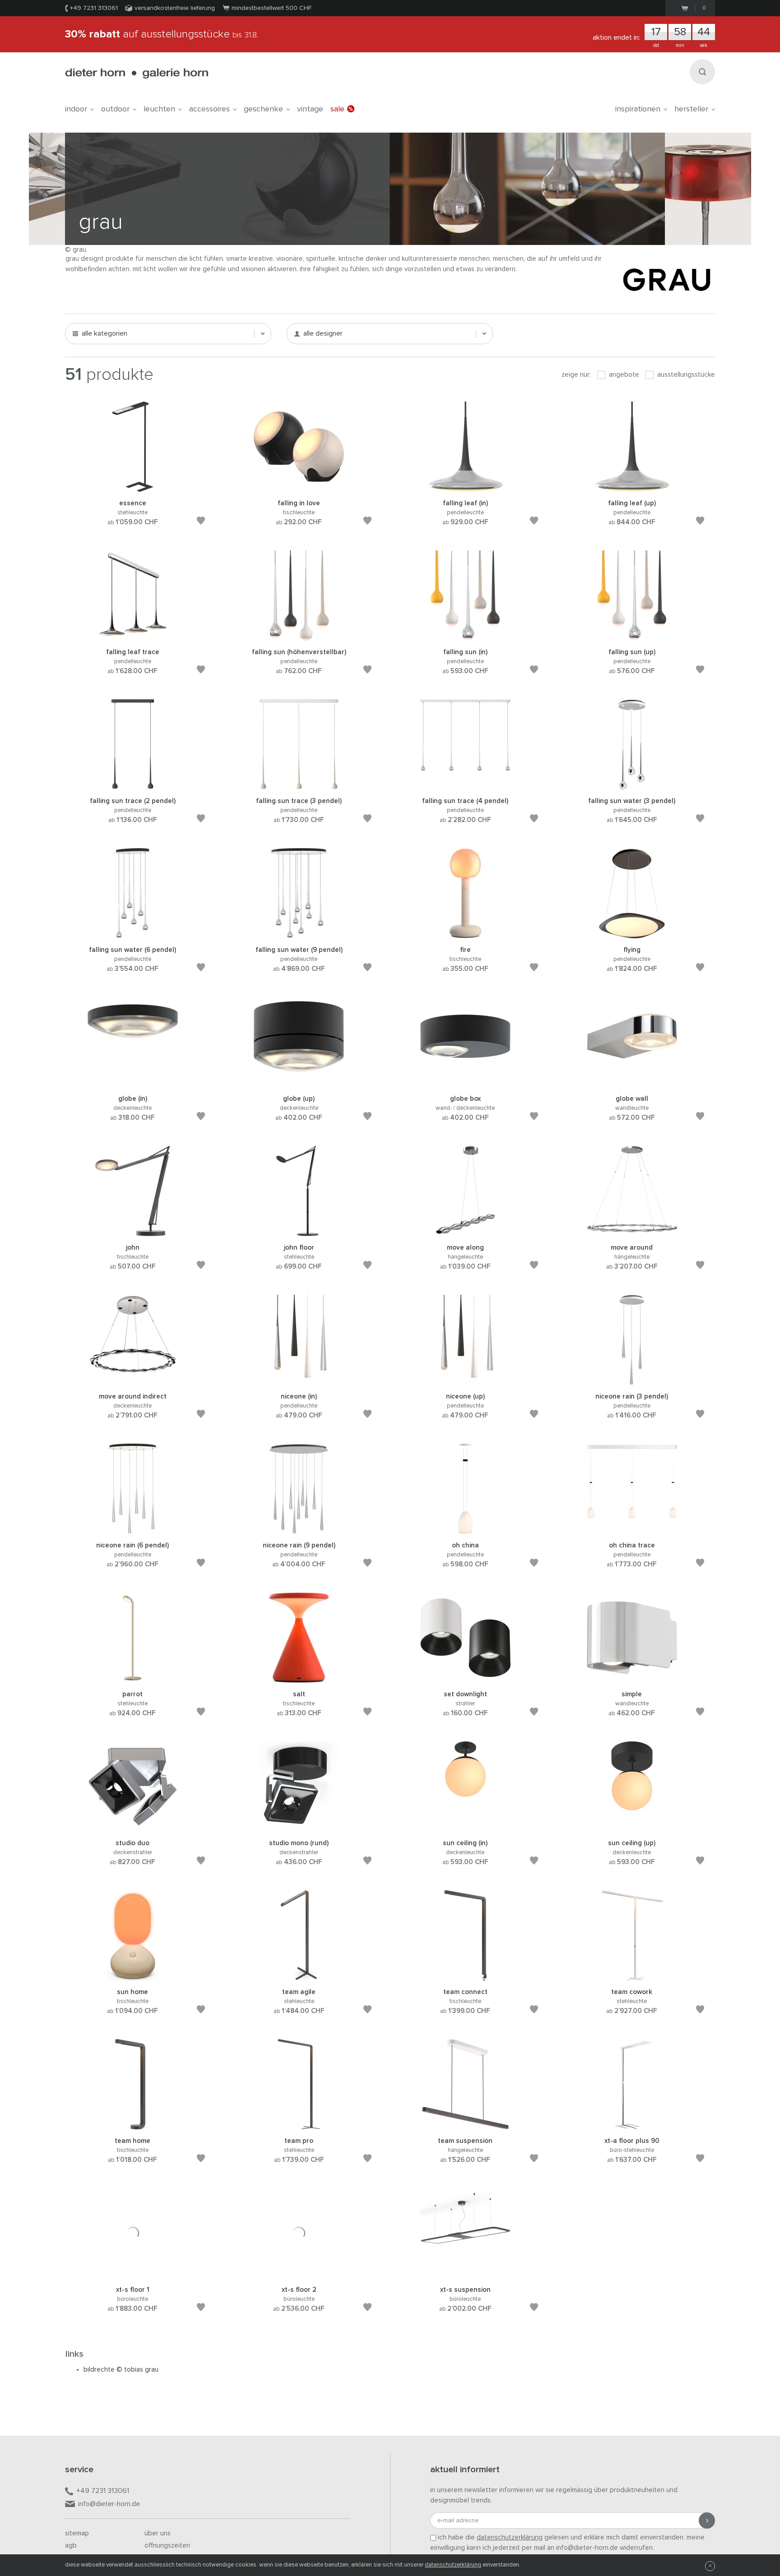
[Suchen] (702, 72)
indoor (76, 109)
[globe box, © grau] (465, 1083)
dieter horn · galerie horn (137, 73)
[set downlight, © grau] (465, 1678)
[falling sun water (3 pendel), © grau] (632, 785)
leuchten (159, 109)
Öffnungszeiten (167, 2546)
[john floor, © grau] (299, 1231)
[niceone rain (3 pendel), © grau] (632, 1380)
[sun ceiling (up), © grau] (632, 1827)
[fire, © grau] (465, 934)
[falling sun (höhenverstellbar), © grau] (299, 636)
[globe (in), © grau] (133, 1083)
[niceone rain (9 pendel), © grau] (299, 1529)
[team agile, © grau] (299, 1976)
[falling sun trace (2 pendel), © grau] (133, 785)
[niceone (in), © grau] (299, 1380)
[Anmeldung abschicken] (707, 2521)
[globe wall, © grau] (632, 1083)
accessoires (209, 109)
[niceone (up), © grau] (465, 1380)
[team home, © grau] (133, 2125)
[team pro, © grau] (299, 2125)
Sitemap (77, 2533)
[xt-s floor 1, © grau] (133, 2274)
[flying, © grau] (632, 934)
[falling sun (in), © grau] (465, 636)
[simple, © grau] (632, 1678)
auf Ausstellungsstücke (162, 34)
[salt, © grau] (299, 1678)
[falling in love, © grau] (299, 487)
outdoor (115, 109)
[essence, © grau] (133, 487)
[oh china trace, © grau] (632, 1529)
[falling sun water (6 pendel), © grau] (133, 934)
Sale (337, 109)
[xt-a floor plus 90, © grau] (632, 2125)
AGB (71, 2546)
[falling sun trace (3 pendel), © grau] (299, 785)
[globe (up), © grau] (299, 1083)
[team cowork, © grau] (632, 1976)
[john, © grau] (133, 1231)
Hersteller (691, 109)
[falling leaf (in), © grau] (465, 487)
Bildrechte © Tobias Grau (121, 2370)
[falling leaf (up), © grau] (632, 487)
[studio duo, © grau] (133, 1827)
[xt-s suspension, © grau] (465, 2274)
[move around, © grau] (632, 1231)
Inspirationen (638, 109)
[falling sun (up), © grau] (632, 636)
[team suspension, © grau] (465, 2125)
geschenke (263, 109)
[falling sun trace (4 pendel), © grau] (465, 785)
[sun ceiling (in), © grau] (465, 1827)
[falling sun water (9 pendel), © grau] (299, 934)
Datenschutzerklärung (453, 2565)
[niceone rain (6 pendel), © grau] (133, 1529)
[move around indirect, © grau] (133, 1380)
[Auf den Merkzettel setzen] (201, 522)
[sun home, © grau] (133, 1976)
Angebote (623, 375)
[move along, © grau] (465, 1231)
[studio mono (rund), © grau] (299, 1827)
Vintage (310, 109)
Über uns (158, 2533)
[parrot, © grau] (133, 1678)
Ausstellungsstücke (685, 375)
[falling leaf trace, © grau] (133, 636)
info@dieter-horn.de (109, 2504)
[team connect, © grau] (465, 1976)
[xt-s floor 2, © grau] (299, 2274)
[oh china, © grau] (465, 1529)
